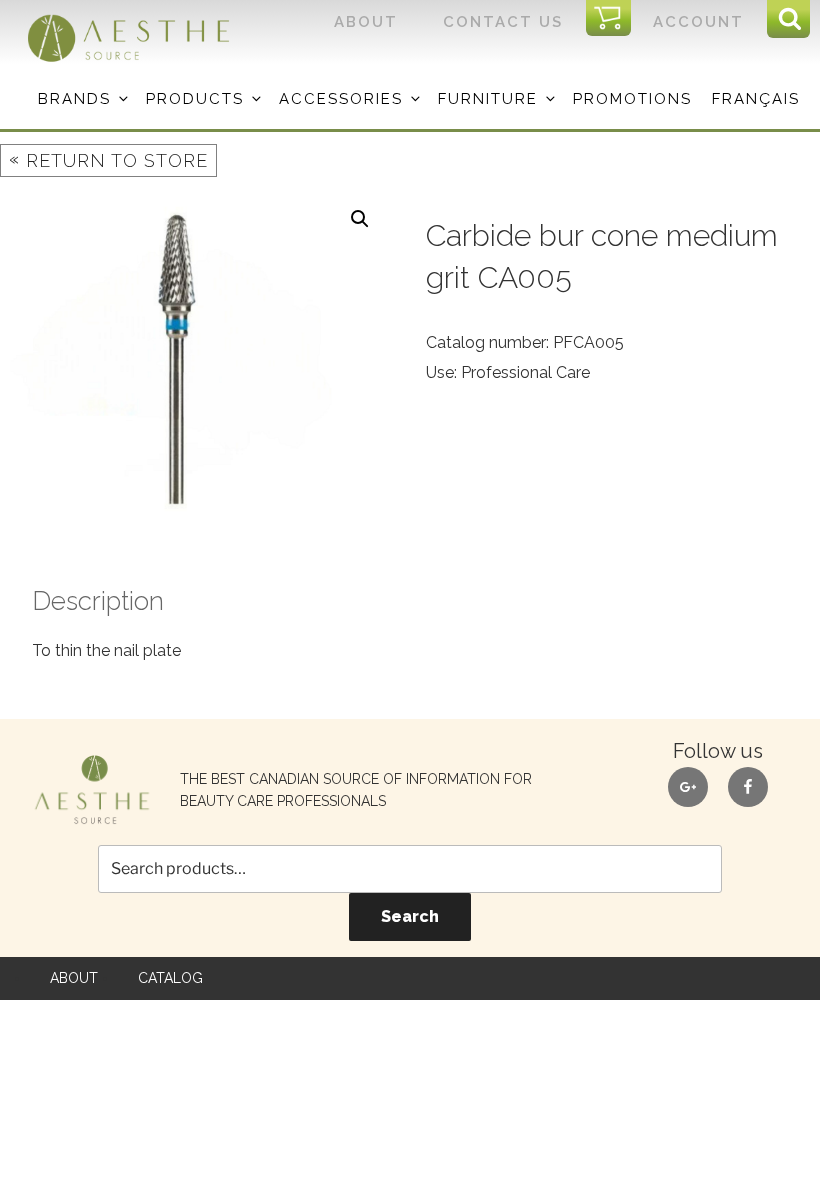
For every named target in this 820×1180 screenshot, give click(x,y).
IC (614, 19)
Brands (74, 99)
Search (410, 916)
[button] (360, 219)
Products (195, 99)
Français (756, 99)
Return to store (108, 159)
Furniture (488, 99)
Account (698, 22)
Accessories (341, 99)
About (366, 22)
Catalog (170, 978)
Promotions (632, 99)
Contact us (503, 22)
